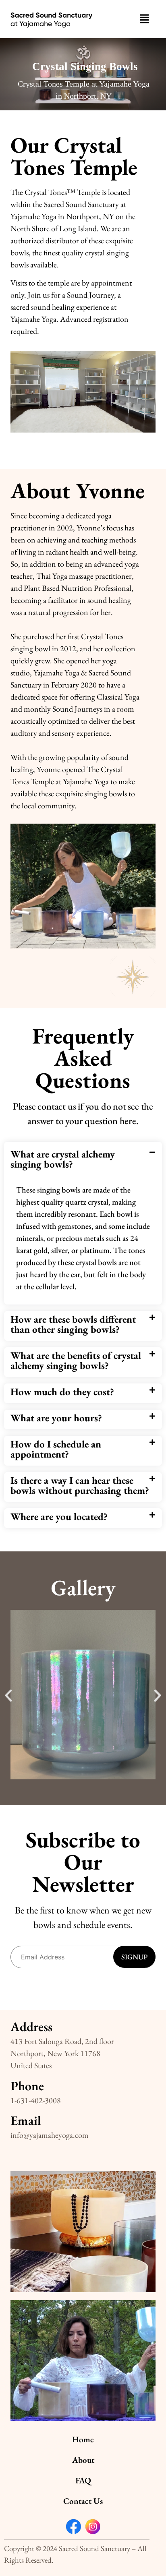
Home (83, 2439)
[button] (144, 19)
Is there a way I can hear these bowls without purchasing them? (80, 1485)
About (83, 2460)
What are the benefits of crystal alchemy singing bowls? (76, 1360)
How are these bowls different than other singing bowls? (73, 1324)
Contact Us (83, 2501)
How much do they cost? (62, 1392)
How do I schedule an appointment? (56, 1449)
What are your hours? (56, 1418)
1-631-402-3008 (36, 2100)
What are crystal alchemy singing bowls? (63, 1159)
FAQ (83, 2480)
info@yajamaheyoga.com (50, 2135)
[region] (83, 74)
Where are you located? (59, 1516)
